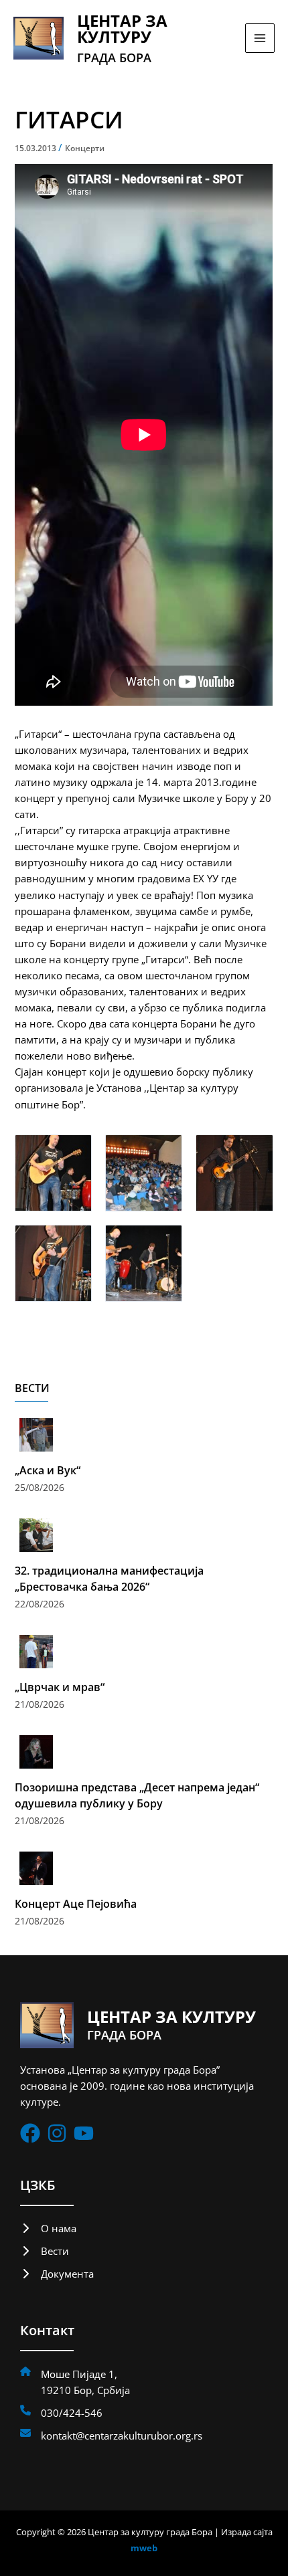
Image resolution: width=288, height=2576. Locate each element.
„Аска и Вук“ (48, 1470)
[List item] (30, 2133)
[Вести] (45, 2251)
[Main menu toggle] (260, 38)
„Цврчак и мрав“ (60, 1687)
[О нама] (48, 2228)
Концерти (85, 148)
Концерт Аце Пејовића (76, 1904)
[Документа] (57, 2274)
